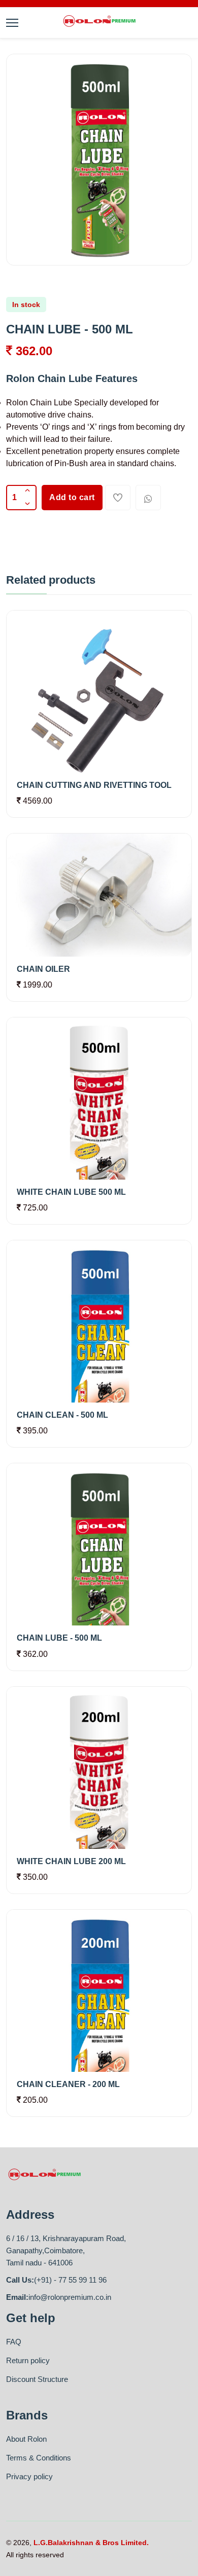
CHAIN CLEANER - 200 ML (68, 2084)
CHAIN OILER (43, 969)
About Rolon (26, 2439)
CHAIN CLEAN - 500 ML (62, 1415)
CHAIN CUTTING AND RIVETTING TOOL (94, 785)
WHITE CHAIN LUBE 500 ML (71, 1192)
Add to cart (72, 497)
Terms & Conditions (39, 2458)
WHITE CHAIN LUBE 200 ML (71, 1861)
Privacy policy (29, 2476)
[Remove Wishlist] (118, 498)
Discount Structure (37, 2379)
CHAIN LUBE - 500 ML (59, 1638)
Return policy (28, 2360)
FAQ (14, 2342)
